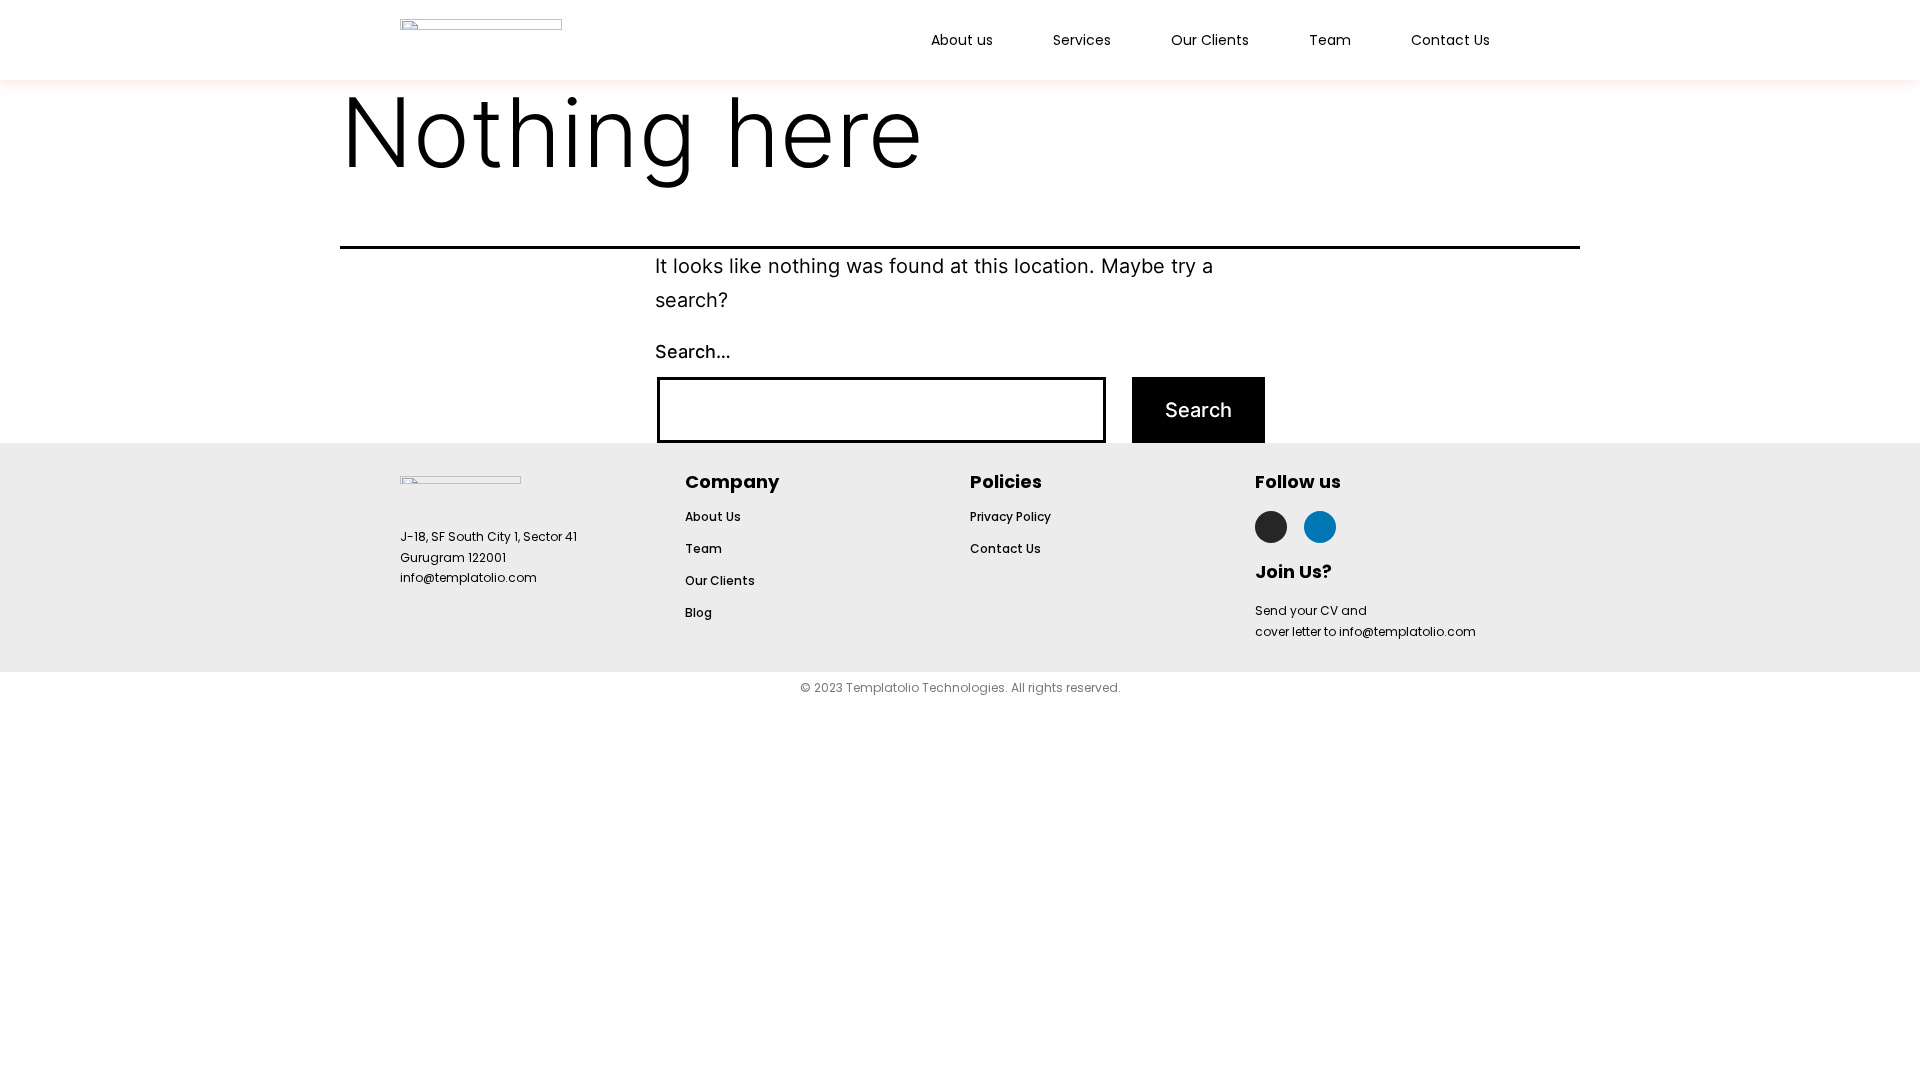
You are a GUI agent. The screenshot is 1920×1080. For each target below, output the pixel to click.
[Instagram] (1271, 527)
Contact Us (1450, 40)
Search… (693, 351)
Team (1330, 40)
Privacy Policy (1010, 516)
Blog (698, 612)
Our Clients (1210, 40)
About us (962, 40)
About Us (713, 516)
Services (1082, 40)
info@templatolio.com (468, 577)
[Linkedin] (1320, 527)
